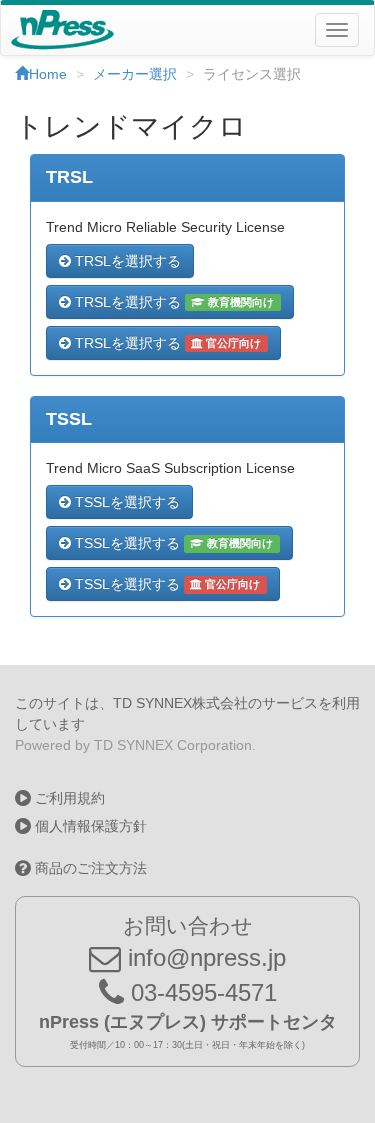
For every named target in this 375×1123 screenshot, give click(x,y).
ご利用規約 (68, 798)
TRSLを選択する (126, 261)
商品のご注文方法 (89, 868)
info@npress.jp (203, 957)
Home (48, 74)
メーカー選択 (135, 74)
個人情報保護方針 (89, 826)
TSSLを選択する (125, 502)
